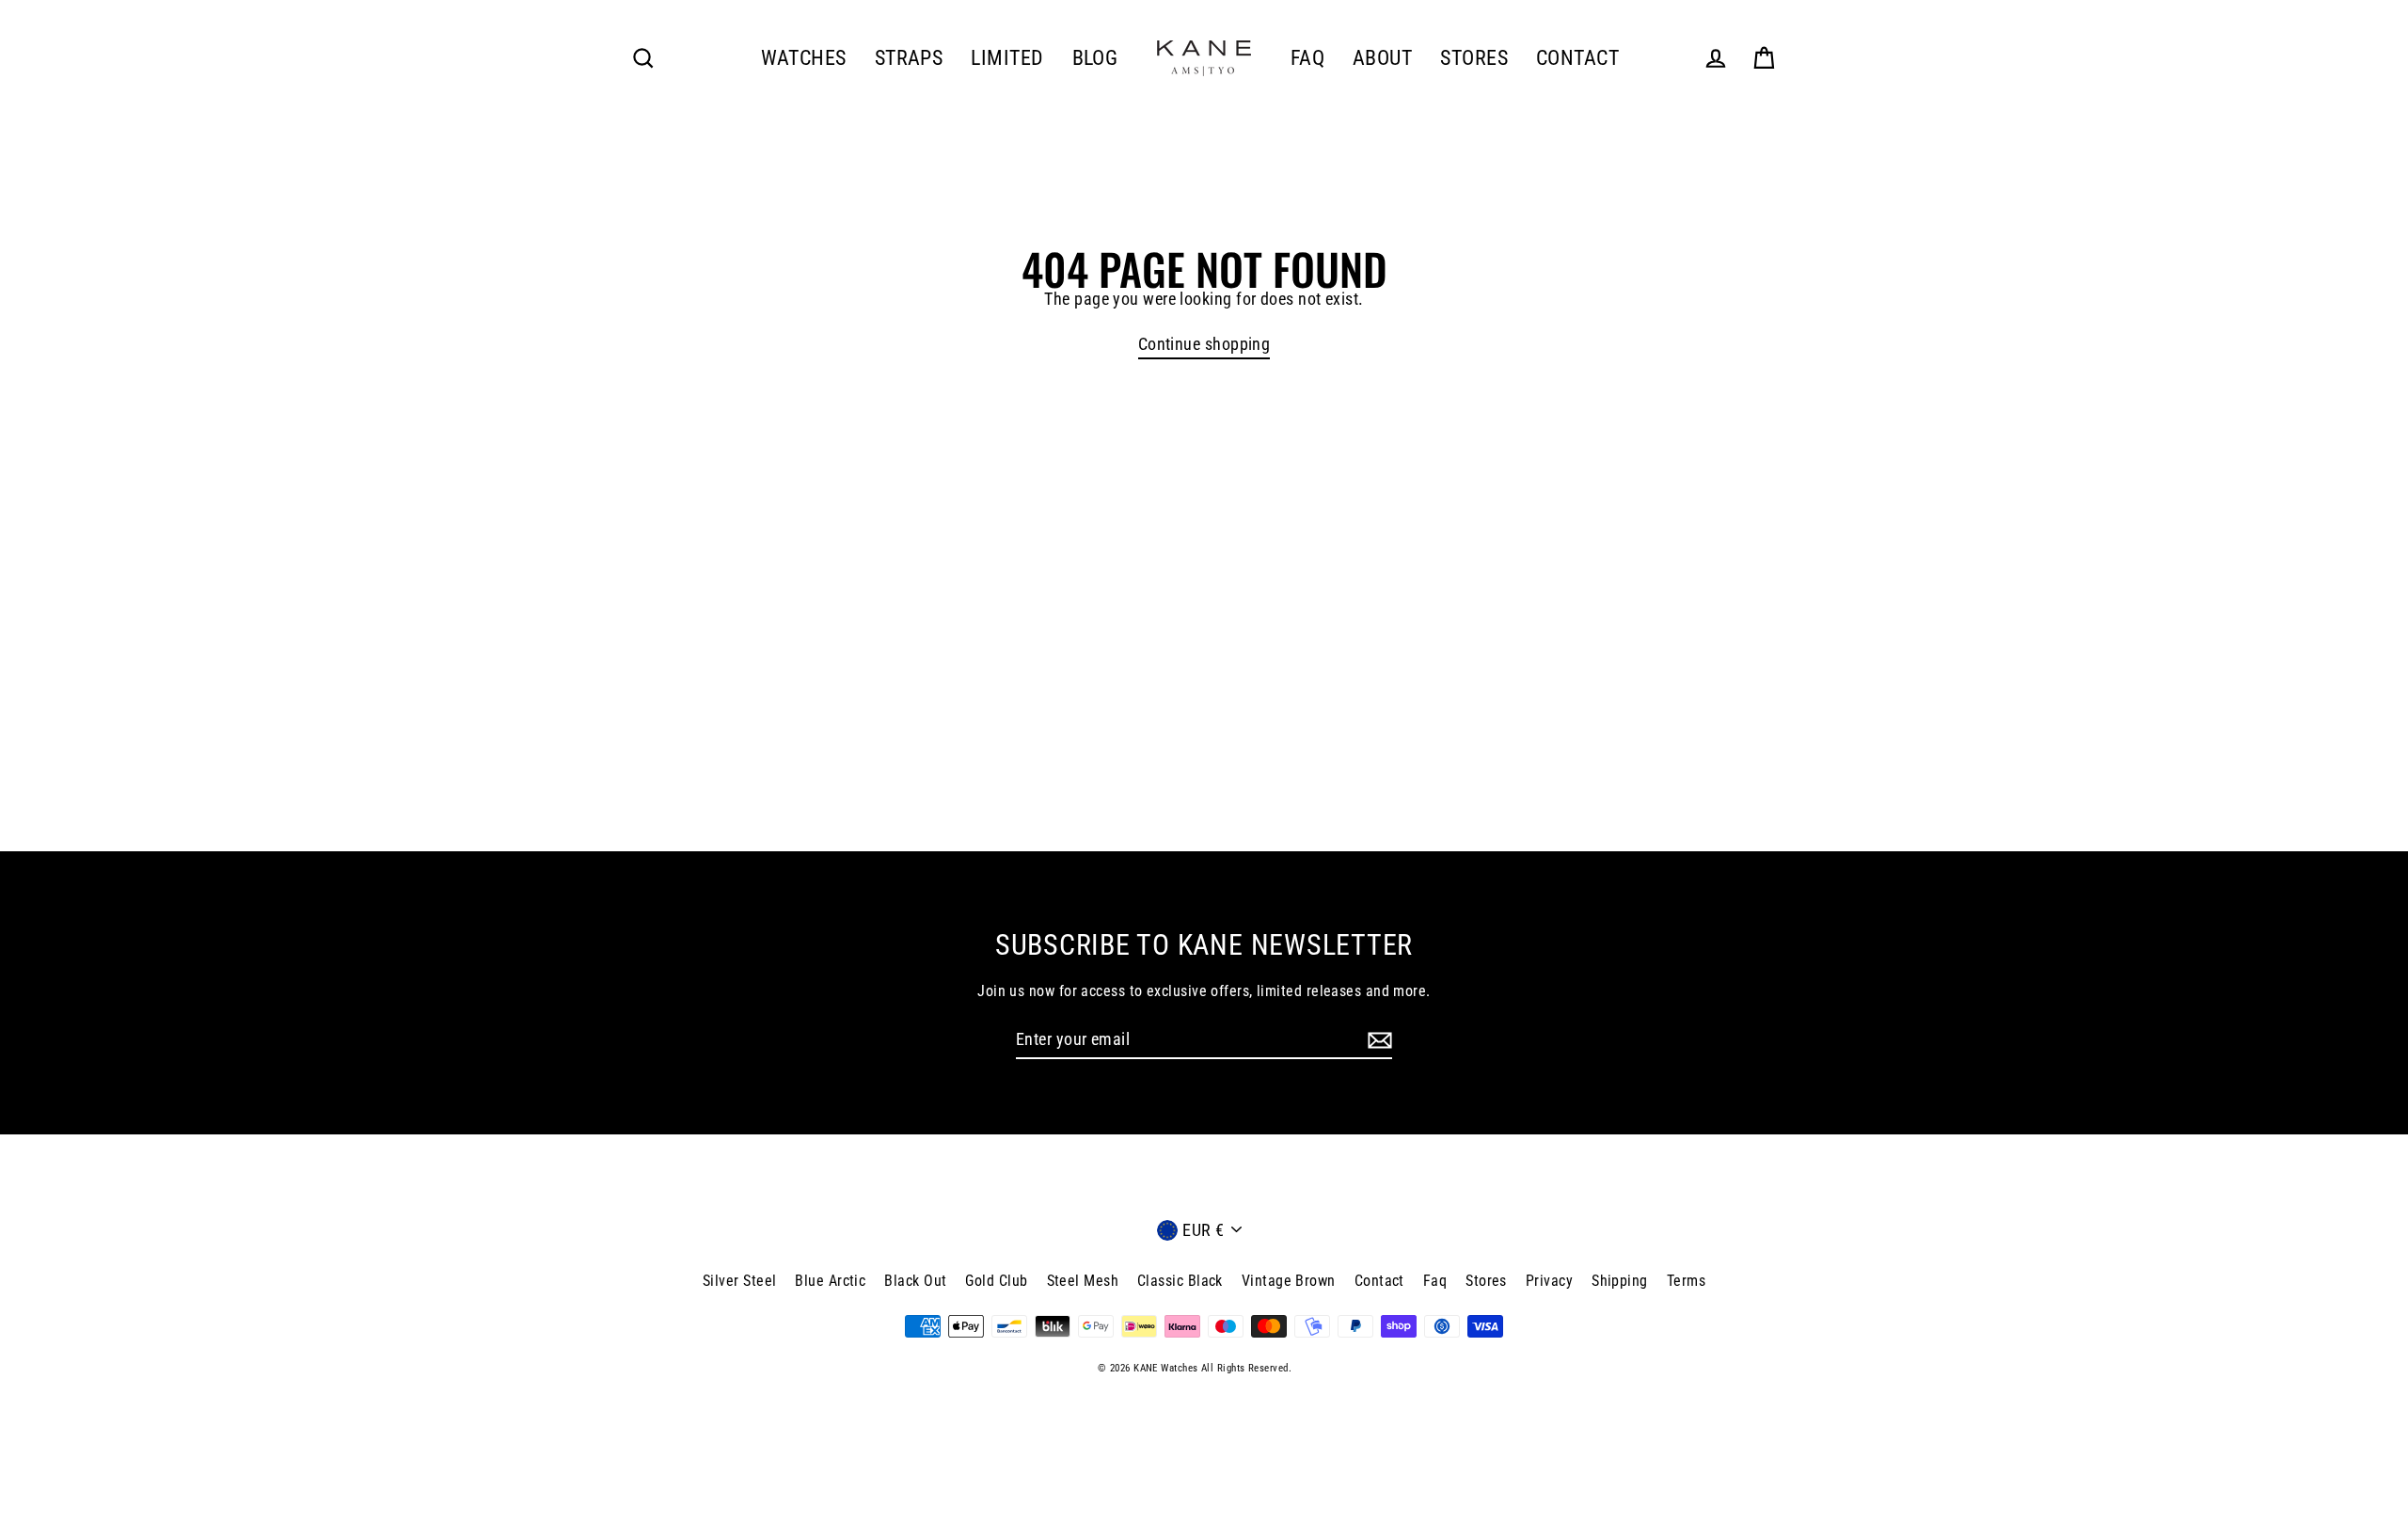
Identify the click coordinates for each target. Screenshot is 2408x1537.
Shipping (1620, 1281)
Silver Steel (739, 1281)
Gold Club (996, 1281)
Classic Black (1180, 1281)
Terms (1686, 1281)
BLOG (1095, 58)
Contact (1379, 1281)
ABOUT (1382, 58)
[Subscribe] (1377, 1040)
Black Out (915, 1281)
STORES (1474, 58)
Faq (1435, 1281)
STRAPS (909, 58)
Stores (1486, 1281)
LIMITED (1007, 58)
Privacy (1549, 1281)
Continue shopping (1204, 344)
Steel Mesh (1083, 1281)
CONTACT (1577, 58)
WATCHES (804, 58)
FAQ (1307, 58)
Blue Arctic (830, 1281)
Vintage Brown (1289, 1281)
